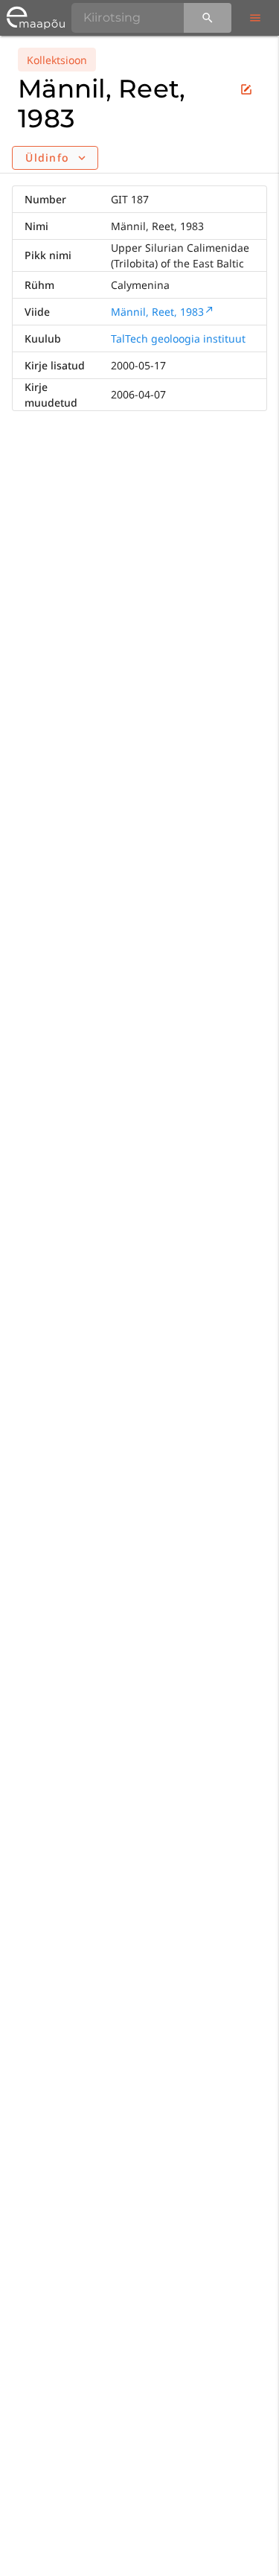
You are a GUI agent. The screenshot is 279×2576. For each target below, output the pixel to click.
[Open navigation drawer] (255, 18)
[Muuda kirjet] (246, 89)
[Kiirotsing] (208, 18)
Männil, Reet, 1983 (157, 312)
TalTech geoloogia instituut (178, 338)
